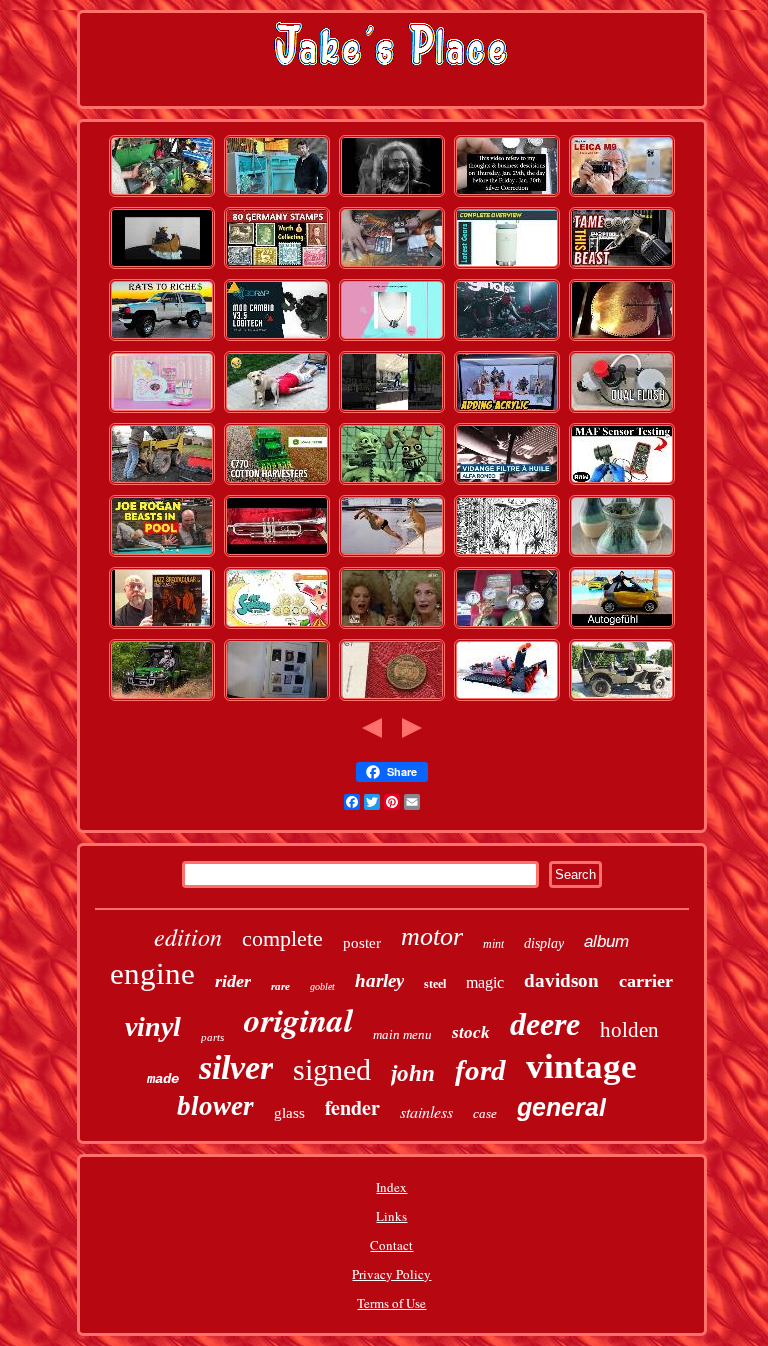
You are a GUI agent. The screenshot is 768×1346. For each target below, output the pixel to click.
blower (215, 1106)
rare (280, 986)
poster (362, 943)
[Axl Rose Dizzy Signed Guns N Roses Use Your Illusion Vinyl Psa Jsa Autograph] (162, 627)
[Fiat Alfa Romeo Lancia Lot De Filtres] (507, 483)
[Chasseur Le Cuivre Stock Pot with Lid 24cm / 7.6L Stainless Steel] (277, 411)
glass (289, 1113)
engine (152, 973)
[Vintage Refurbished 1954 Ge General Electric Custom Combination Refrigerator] (277, 195)
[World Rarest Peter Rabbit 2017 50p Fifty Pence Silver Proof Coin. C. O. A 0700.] (392, 699)
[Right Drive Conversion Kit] (277, 339)
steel (435, 984)
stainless (426, 1111)
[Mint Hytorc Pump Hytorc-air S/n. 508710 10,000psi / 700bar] (622, 267)
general (561, 1107)
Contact (391, 1245)
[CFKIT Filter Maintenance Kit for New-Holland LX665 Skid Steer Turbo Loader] (162, 483)
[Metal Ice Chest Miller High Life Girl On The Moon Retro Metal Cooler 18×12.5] (507, 267)
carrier (646, 981)
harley (379, 980)
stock (471, 1032)
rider (233, 981)
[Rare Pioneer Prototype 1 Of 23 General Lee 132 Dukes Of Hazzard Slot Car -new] (507, 339)
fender (352, 1107)
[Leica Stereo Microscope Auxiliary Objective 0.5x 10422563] (622, 195)
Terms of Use (391, 1303)
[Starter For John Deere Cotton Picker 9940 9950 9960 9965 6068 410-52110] (277, 483)
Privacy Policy (391, 1274)
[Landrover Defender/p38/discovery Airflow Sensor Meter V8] (622, 483)
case (485, 1113)
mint (493, 944)
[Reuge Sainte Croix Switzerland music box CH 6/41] (622, 339)
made (163, 1079)
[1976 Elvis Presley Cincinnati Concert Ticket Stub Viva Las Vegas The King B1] (392, 411)
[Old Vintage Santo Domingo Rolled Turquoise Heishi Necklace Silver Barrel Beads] (392, 339)
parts (212, 1037)
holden (629, 1030)
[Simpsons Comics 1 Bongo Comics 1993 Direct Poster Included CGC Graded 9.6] (392, 483)
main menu (402, 1034)
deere (545, 1024)
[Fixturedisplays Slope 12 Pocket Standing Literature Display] (507, 411)
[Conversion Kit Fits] (622, 411)
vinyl (153, 1026)
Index (391, 1187)
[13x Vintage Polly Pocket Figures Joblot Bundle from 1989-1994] (162, 411)
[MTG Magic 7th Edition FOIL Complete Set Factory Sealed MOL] (392, 267)
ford (480, 1070)
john (413, 1073)
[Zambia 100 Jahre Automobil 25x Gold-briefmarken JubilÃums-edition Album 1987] (277, 267)
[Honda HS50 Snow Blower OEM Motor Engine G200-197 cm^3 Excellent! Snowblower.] (507, 699)
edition (188, 936)
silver (236, 1067)
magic (485, 982)
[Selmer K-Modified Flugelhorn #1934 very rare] (277, 555)
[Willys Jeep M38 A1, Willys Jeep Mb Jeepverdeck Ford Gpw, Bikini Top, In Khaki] (622, 699)
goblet (322, 986)
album (606, 941)
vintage (581, 1066)
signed (332, 1069)
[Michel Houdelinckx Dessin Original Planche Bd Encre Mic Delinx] (507, 555)
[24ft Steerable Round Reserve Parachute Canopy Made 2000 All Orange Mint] (277, 627)
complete (282, 938)
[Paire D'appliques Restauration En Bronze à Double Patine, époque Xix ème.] (392, 627)
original (298, 1019)
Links (391, 1216)
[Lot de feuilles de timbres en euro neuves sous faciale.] (277, 699)
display (544, 943)
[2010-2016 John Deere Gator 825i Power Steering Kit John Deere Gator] (162, 195)
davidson (561, 980)
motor (432, 936)
